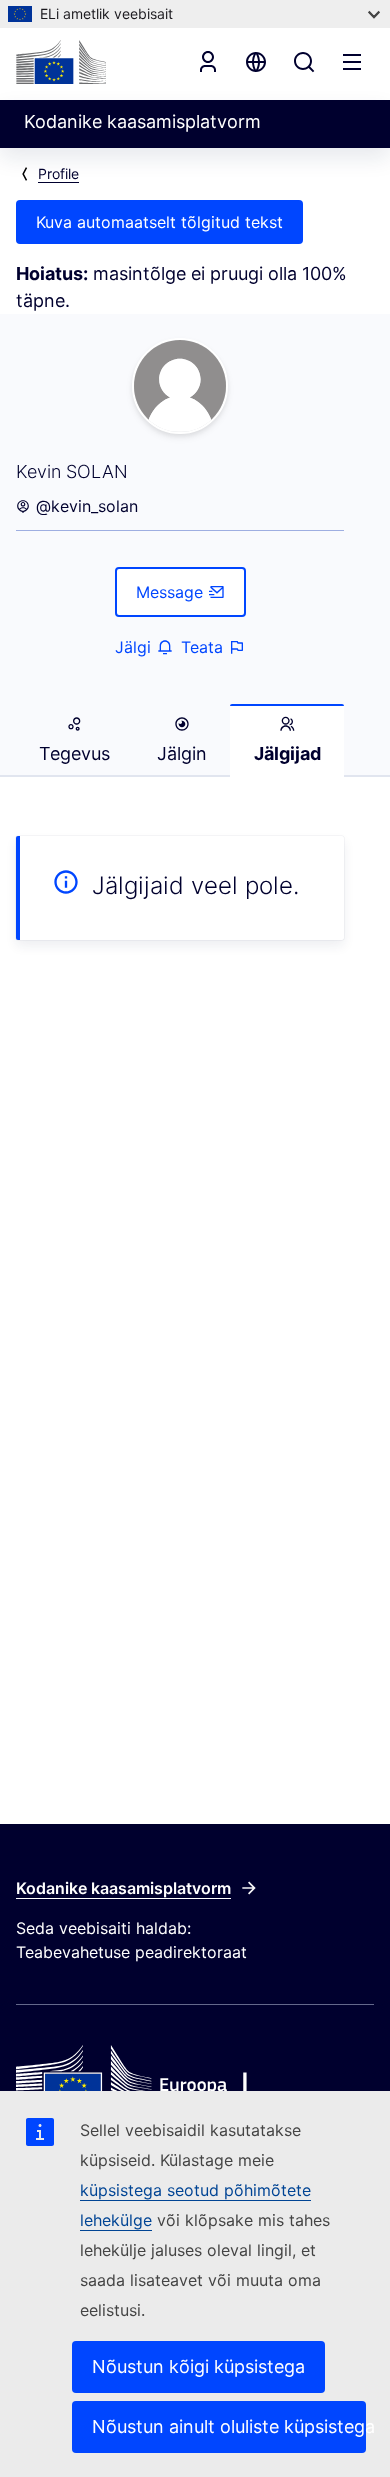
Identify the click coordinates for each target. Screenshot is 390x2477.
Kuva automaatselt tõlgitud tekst (159, 222)
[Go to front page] (61, 62)
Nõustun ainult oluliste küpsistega (229, 2426)
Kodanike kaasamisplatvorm (123, 1888)
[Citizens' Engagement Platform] (195, 2081)
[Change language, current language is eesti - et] (256, 62)
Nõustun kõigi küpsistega (198, 2366)
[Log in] (208, 62)
